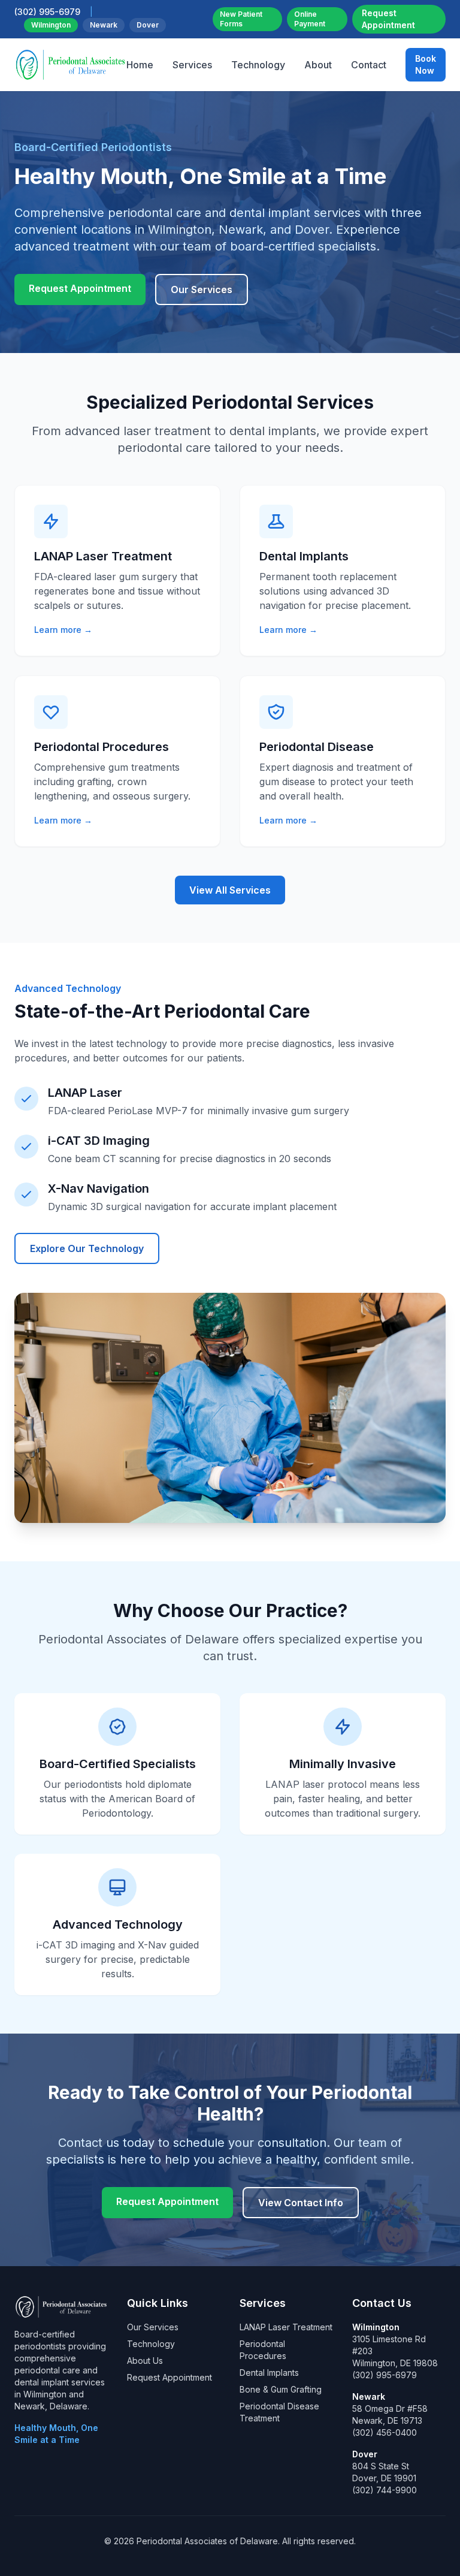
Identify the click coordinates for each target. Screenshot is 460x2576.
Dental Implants (269, 2373)
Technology (258, 65)
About (318, 65)
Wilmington (51, 25)
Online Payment (310, 19)
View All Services (230, 890)
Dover (148, 25)
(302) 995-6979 (385, 2375)
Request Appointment (388, 19)
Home (140, 65)
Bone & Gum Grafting (281, 2389)
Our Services (202, 289)
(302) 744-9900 (385, 2490)
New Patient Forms (241, 19)
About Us (145, 2361)
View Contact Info (301, 2203)
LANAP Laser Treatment (286, 2327)
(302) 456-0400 (385, 2432)
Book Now (426, 64)
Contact (369, 65)
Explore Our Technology (87, 1248)
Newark (104, 25)
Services (192, 65)
